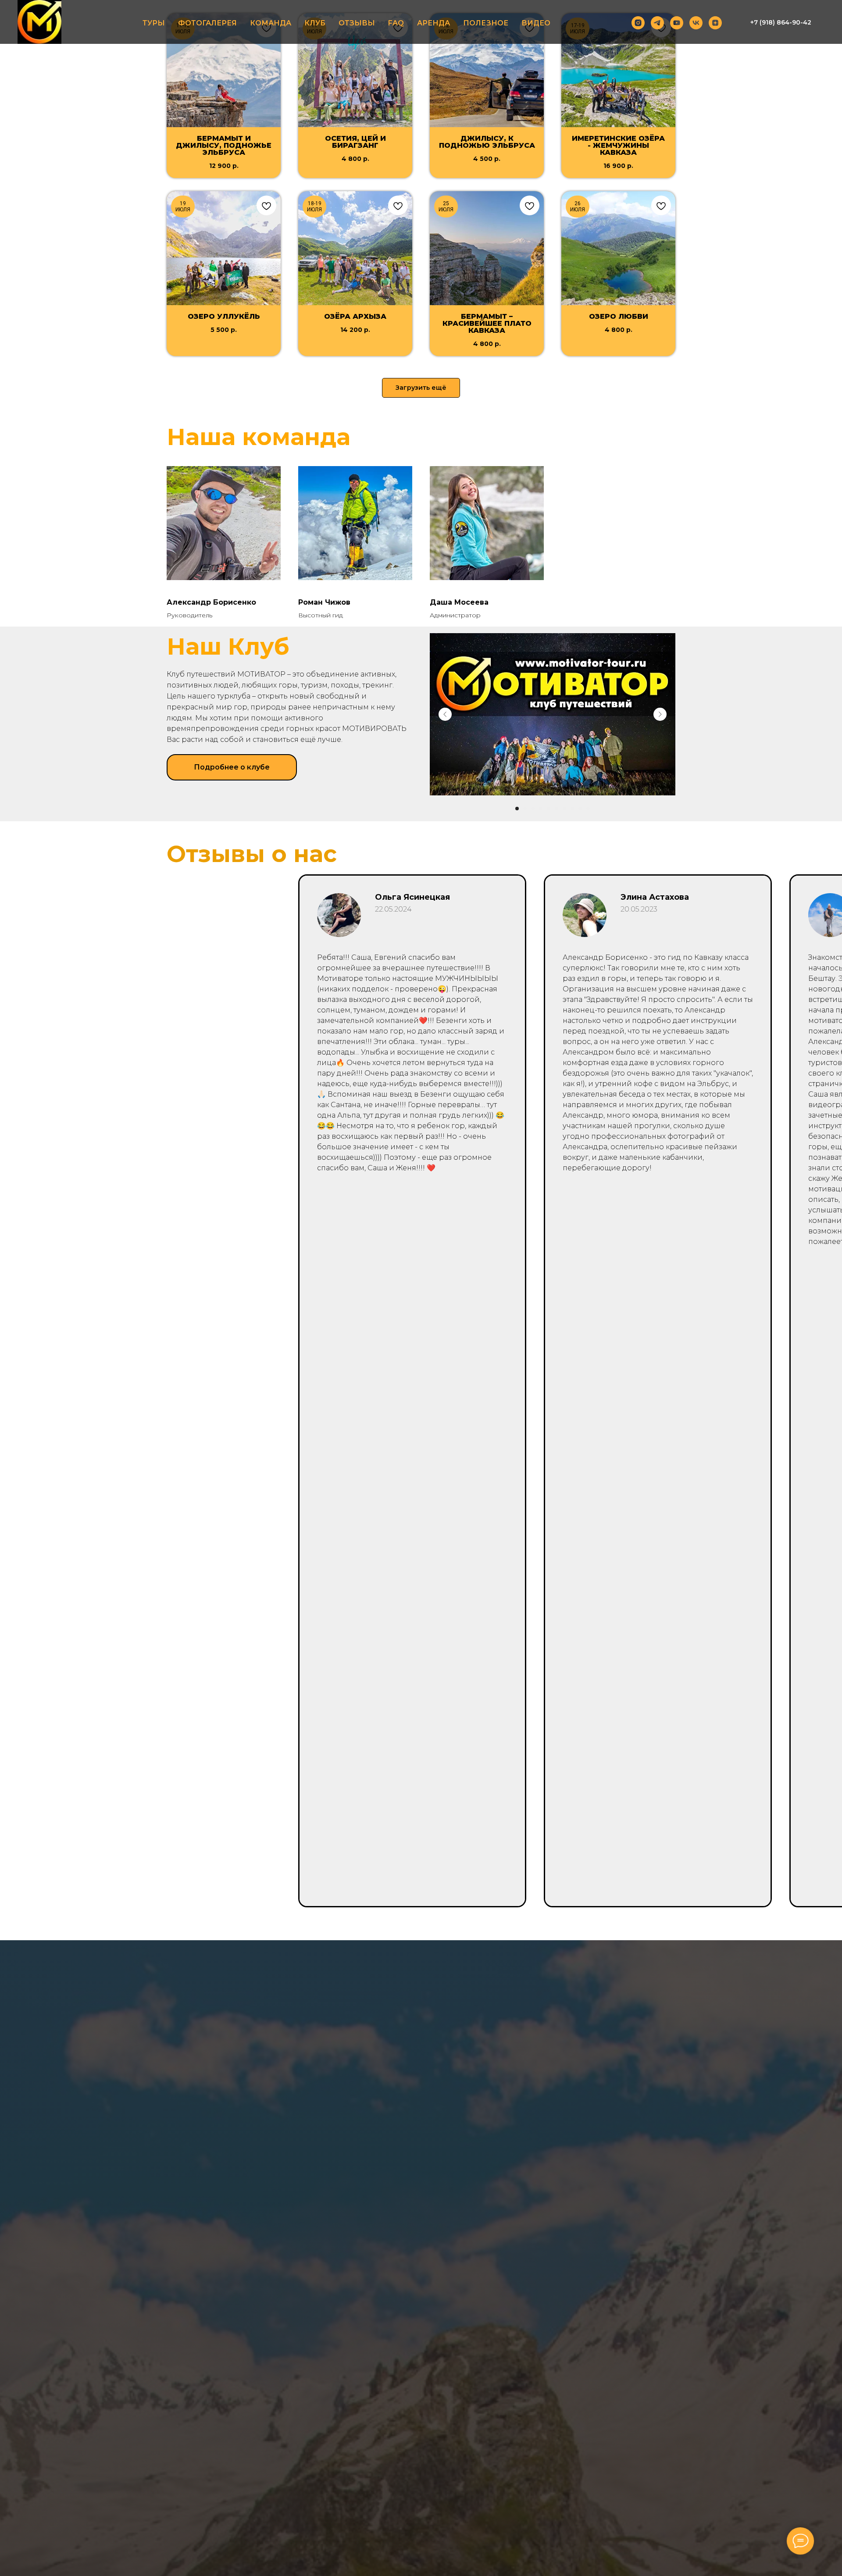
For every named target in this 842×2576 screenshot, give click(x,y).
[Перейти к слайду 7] (564, 809)
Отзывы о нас (252, 854)
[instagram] (638, 23)
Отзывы (357, 23)
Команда (271, 23)
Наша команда (259, 437)
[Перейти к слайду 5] (549, 809)
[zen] (715, 23)
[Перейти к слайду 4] (541, 809)
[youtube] (677, 23)
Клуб (315, 23)
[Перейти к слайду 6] (557, 809)
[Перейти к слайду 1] (517, 809)
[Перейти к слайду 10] (588, 809)
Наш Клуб (228, 647)
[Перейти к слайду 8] (572, 809)
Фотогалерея (207, 23)
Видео (536, 23)
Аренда (433, 23)
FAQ (396, 23)
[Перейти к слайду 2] (525, 809)
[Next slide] (660, 714)
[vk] (696, 23)
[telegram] (657, 23)
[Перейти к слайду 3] (533, 809)
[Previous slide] (445, 714)
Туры (154, 23)
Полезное (486, 23)
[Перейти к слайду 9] (580, 809)
